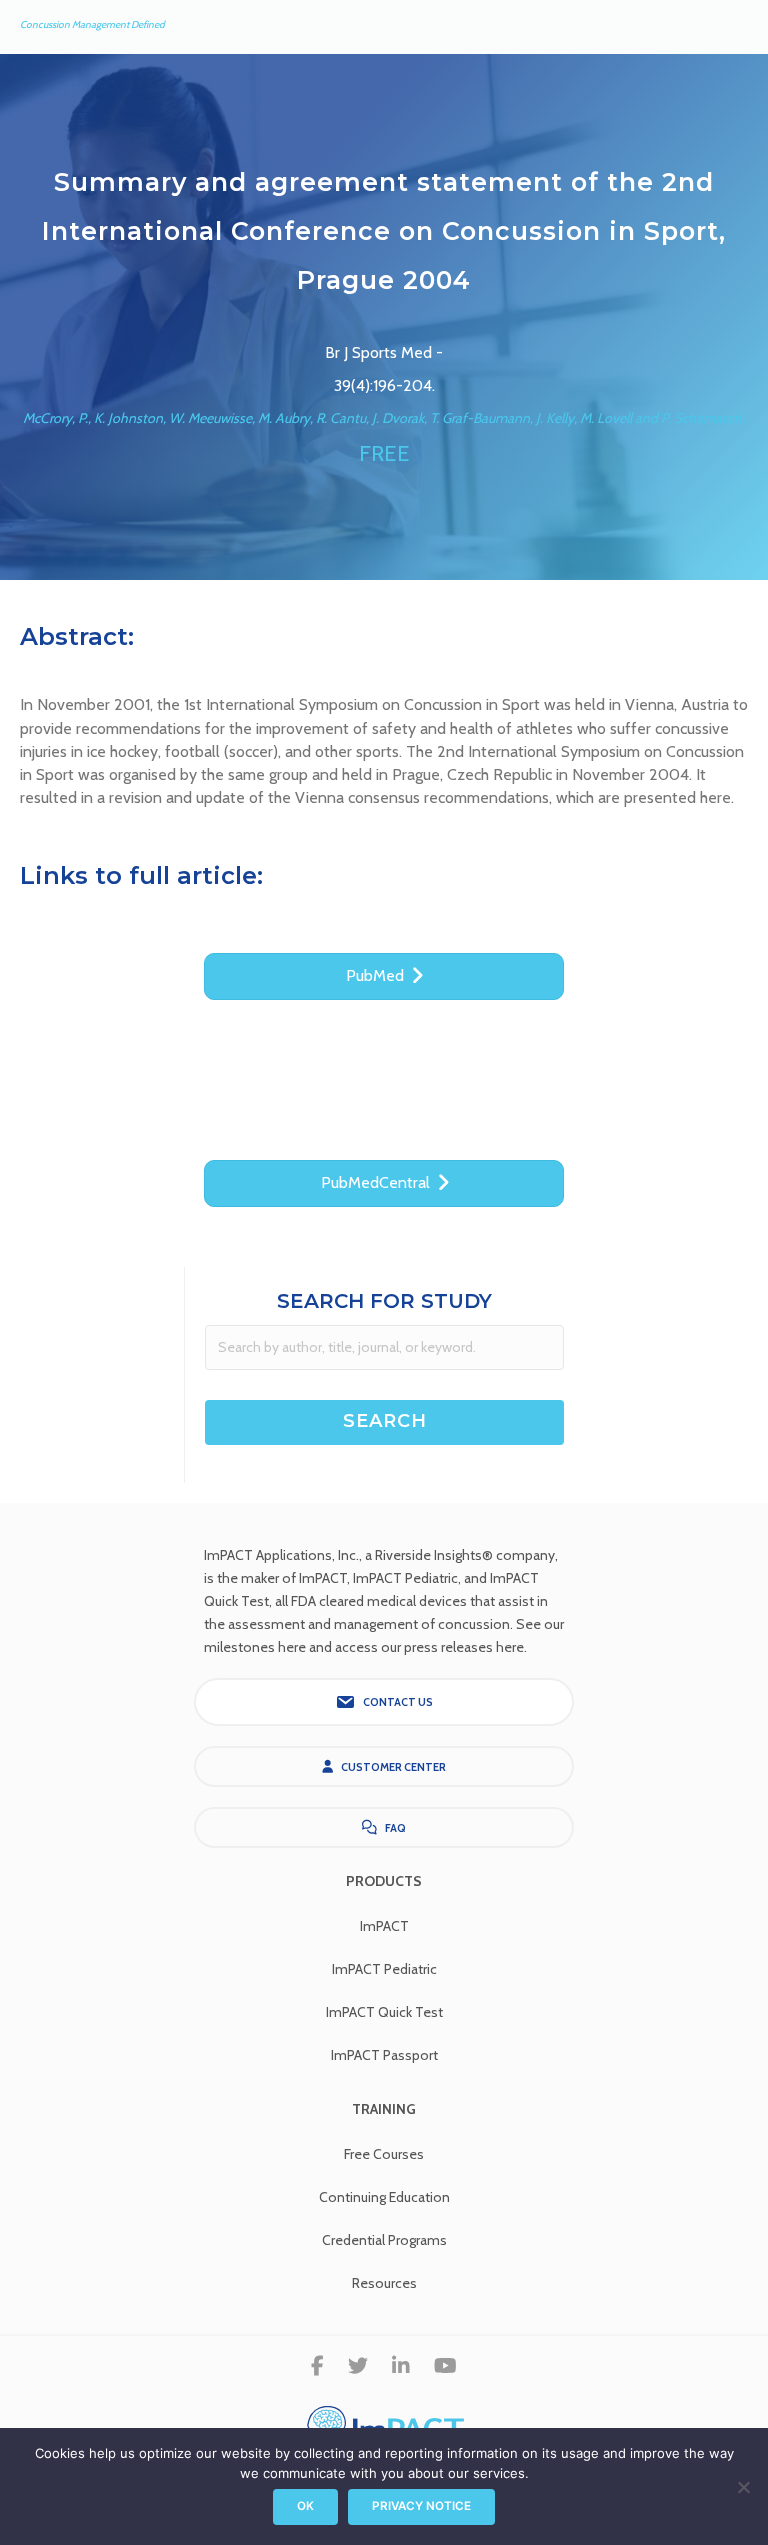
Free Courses (384, 2154)
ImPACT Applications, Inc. (281, 1555)
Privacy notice (421, 2506)
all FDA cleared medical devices (371, 1601)
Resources (384, 2283)
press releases (448, 1647)
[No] (743, 2487)
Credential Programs (384, 2240)
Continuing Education (384, 2197)
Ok (305, 2506)
